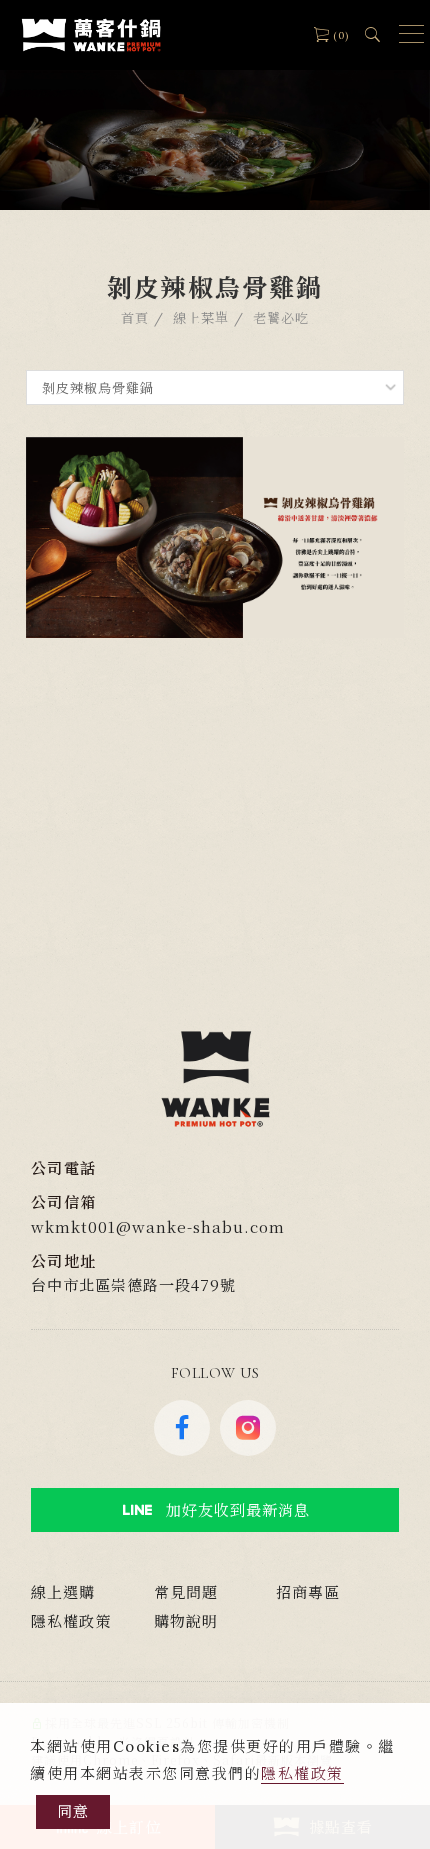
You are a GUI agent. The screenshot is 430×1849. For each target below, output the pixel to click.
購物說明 (186, 1620)
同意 (73, 1811)
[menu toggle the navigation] (406, 35)
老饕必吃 (281, 318)
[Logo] (91, 33)
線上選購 (63, 1591)
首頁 (135, 318)
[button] (373, 32)
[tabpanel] (215, 105)
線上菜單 (201, 318)
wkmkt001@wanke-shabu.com (158, 1226)
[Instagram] (248, 1428)
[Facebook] (182, 1428)
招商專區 (308, 1591)
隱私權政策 (302, 1773)
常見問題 (186, 1591)
